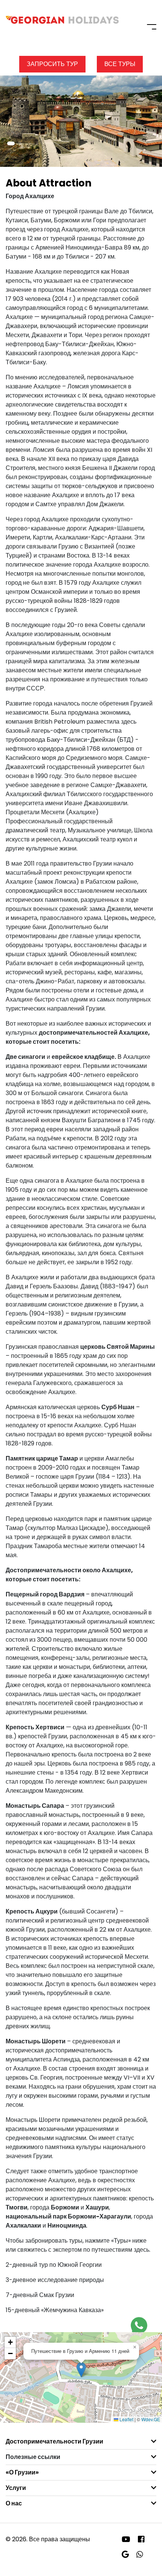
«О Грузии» (22, 2472)
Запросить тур (52, 64)
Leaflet (126, 2419)
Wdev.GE (151, 2419)
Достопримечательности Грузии (54, 2441)
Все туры (120, 64)
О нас (14, 2503)
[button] (11, 143)
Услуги (16, 2488)
